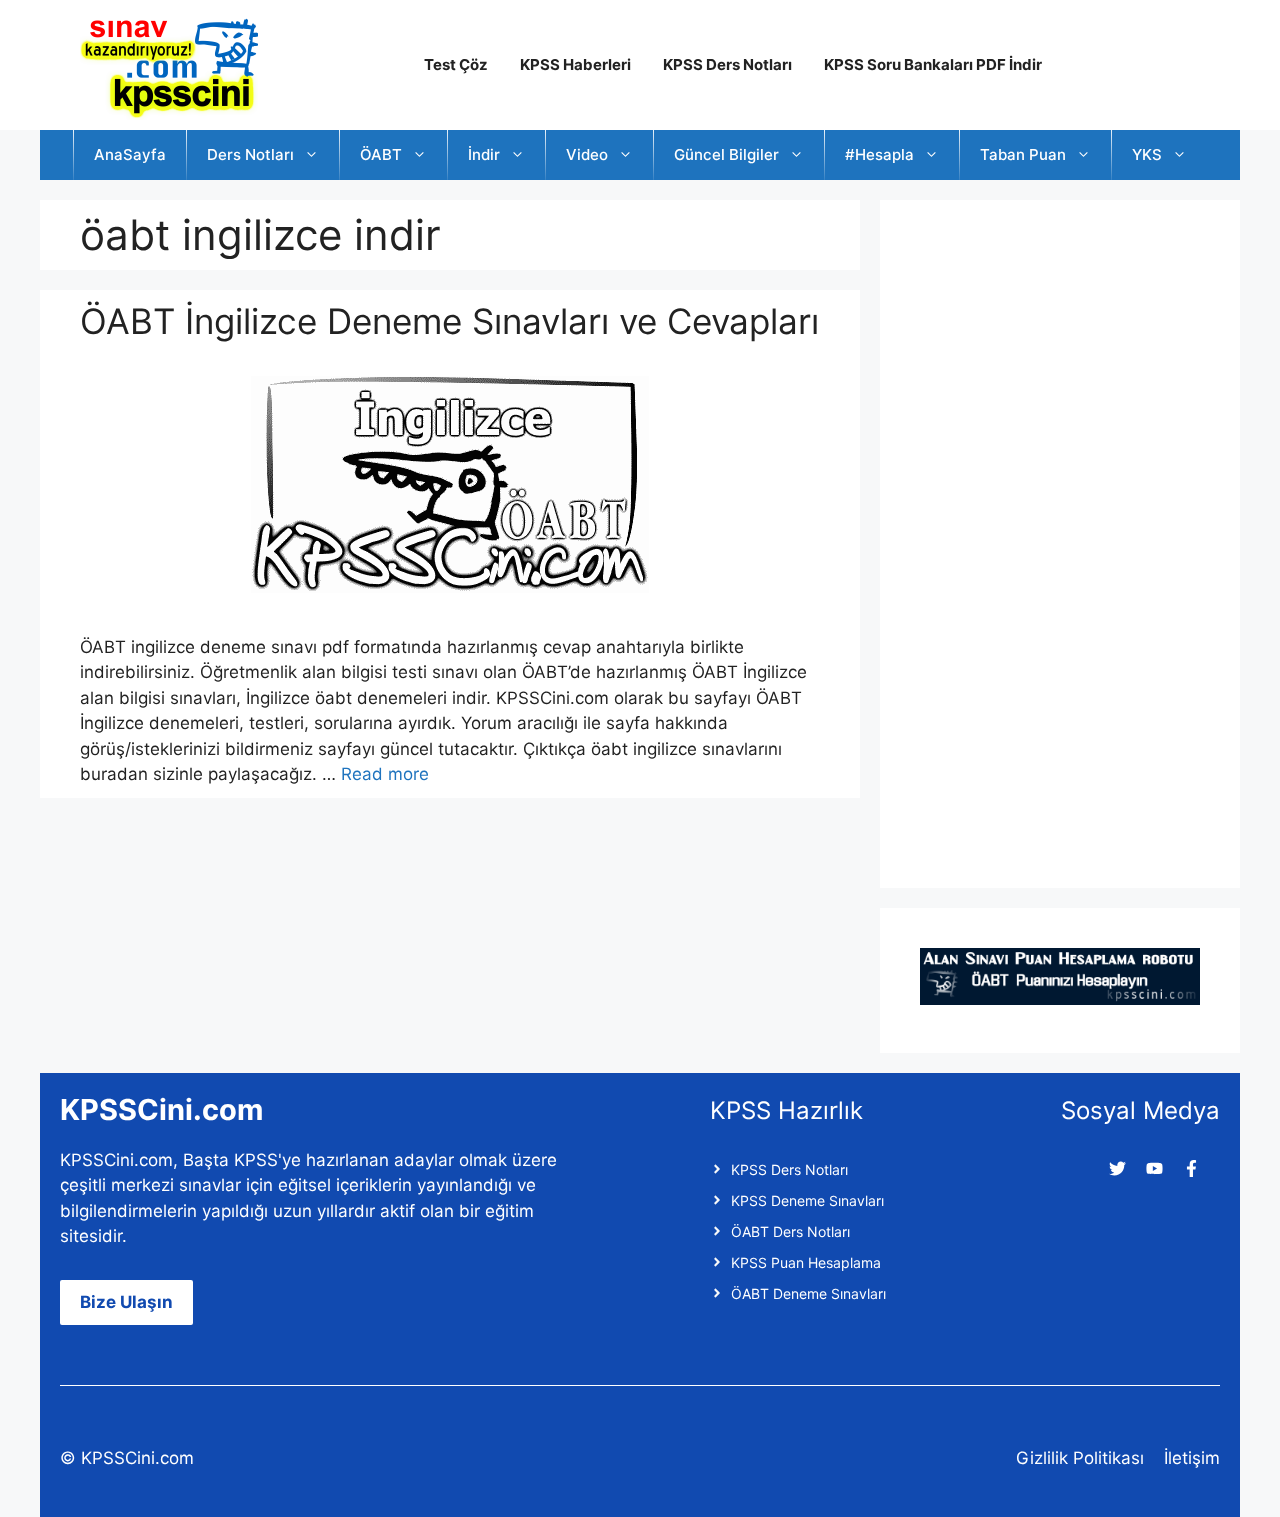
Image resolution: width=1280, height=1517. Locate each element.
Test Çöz (456, 64)
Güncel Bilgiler (726, 154)
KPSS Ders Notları (727, 64)
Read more (385, 774)
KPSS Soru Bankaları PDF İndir (933, 64)
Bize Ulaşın (126, 1302)
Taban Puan (1023, 154)
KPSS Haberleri (575, 64)
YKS (1147, 154)
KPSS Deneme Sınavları (807, 1200)
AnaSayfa (130, 154)
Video (587, 154)
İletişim (1192, 1458)
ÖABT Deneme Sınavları (808, 1293)
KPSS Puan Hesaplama (806, 1262)
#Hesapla (879, 154)
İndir (484, 154)
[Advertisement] (1070, 540)
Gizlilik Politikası (1080, 1458)
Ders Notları (250, 154)
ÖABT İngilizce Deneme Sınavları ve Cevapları (449, 321)
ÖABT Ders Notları (790, 1231)
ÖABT (381, 154)
